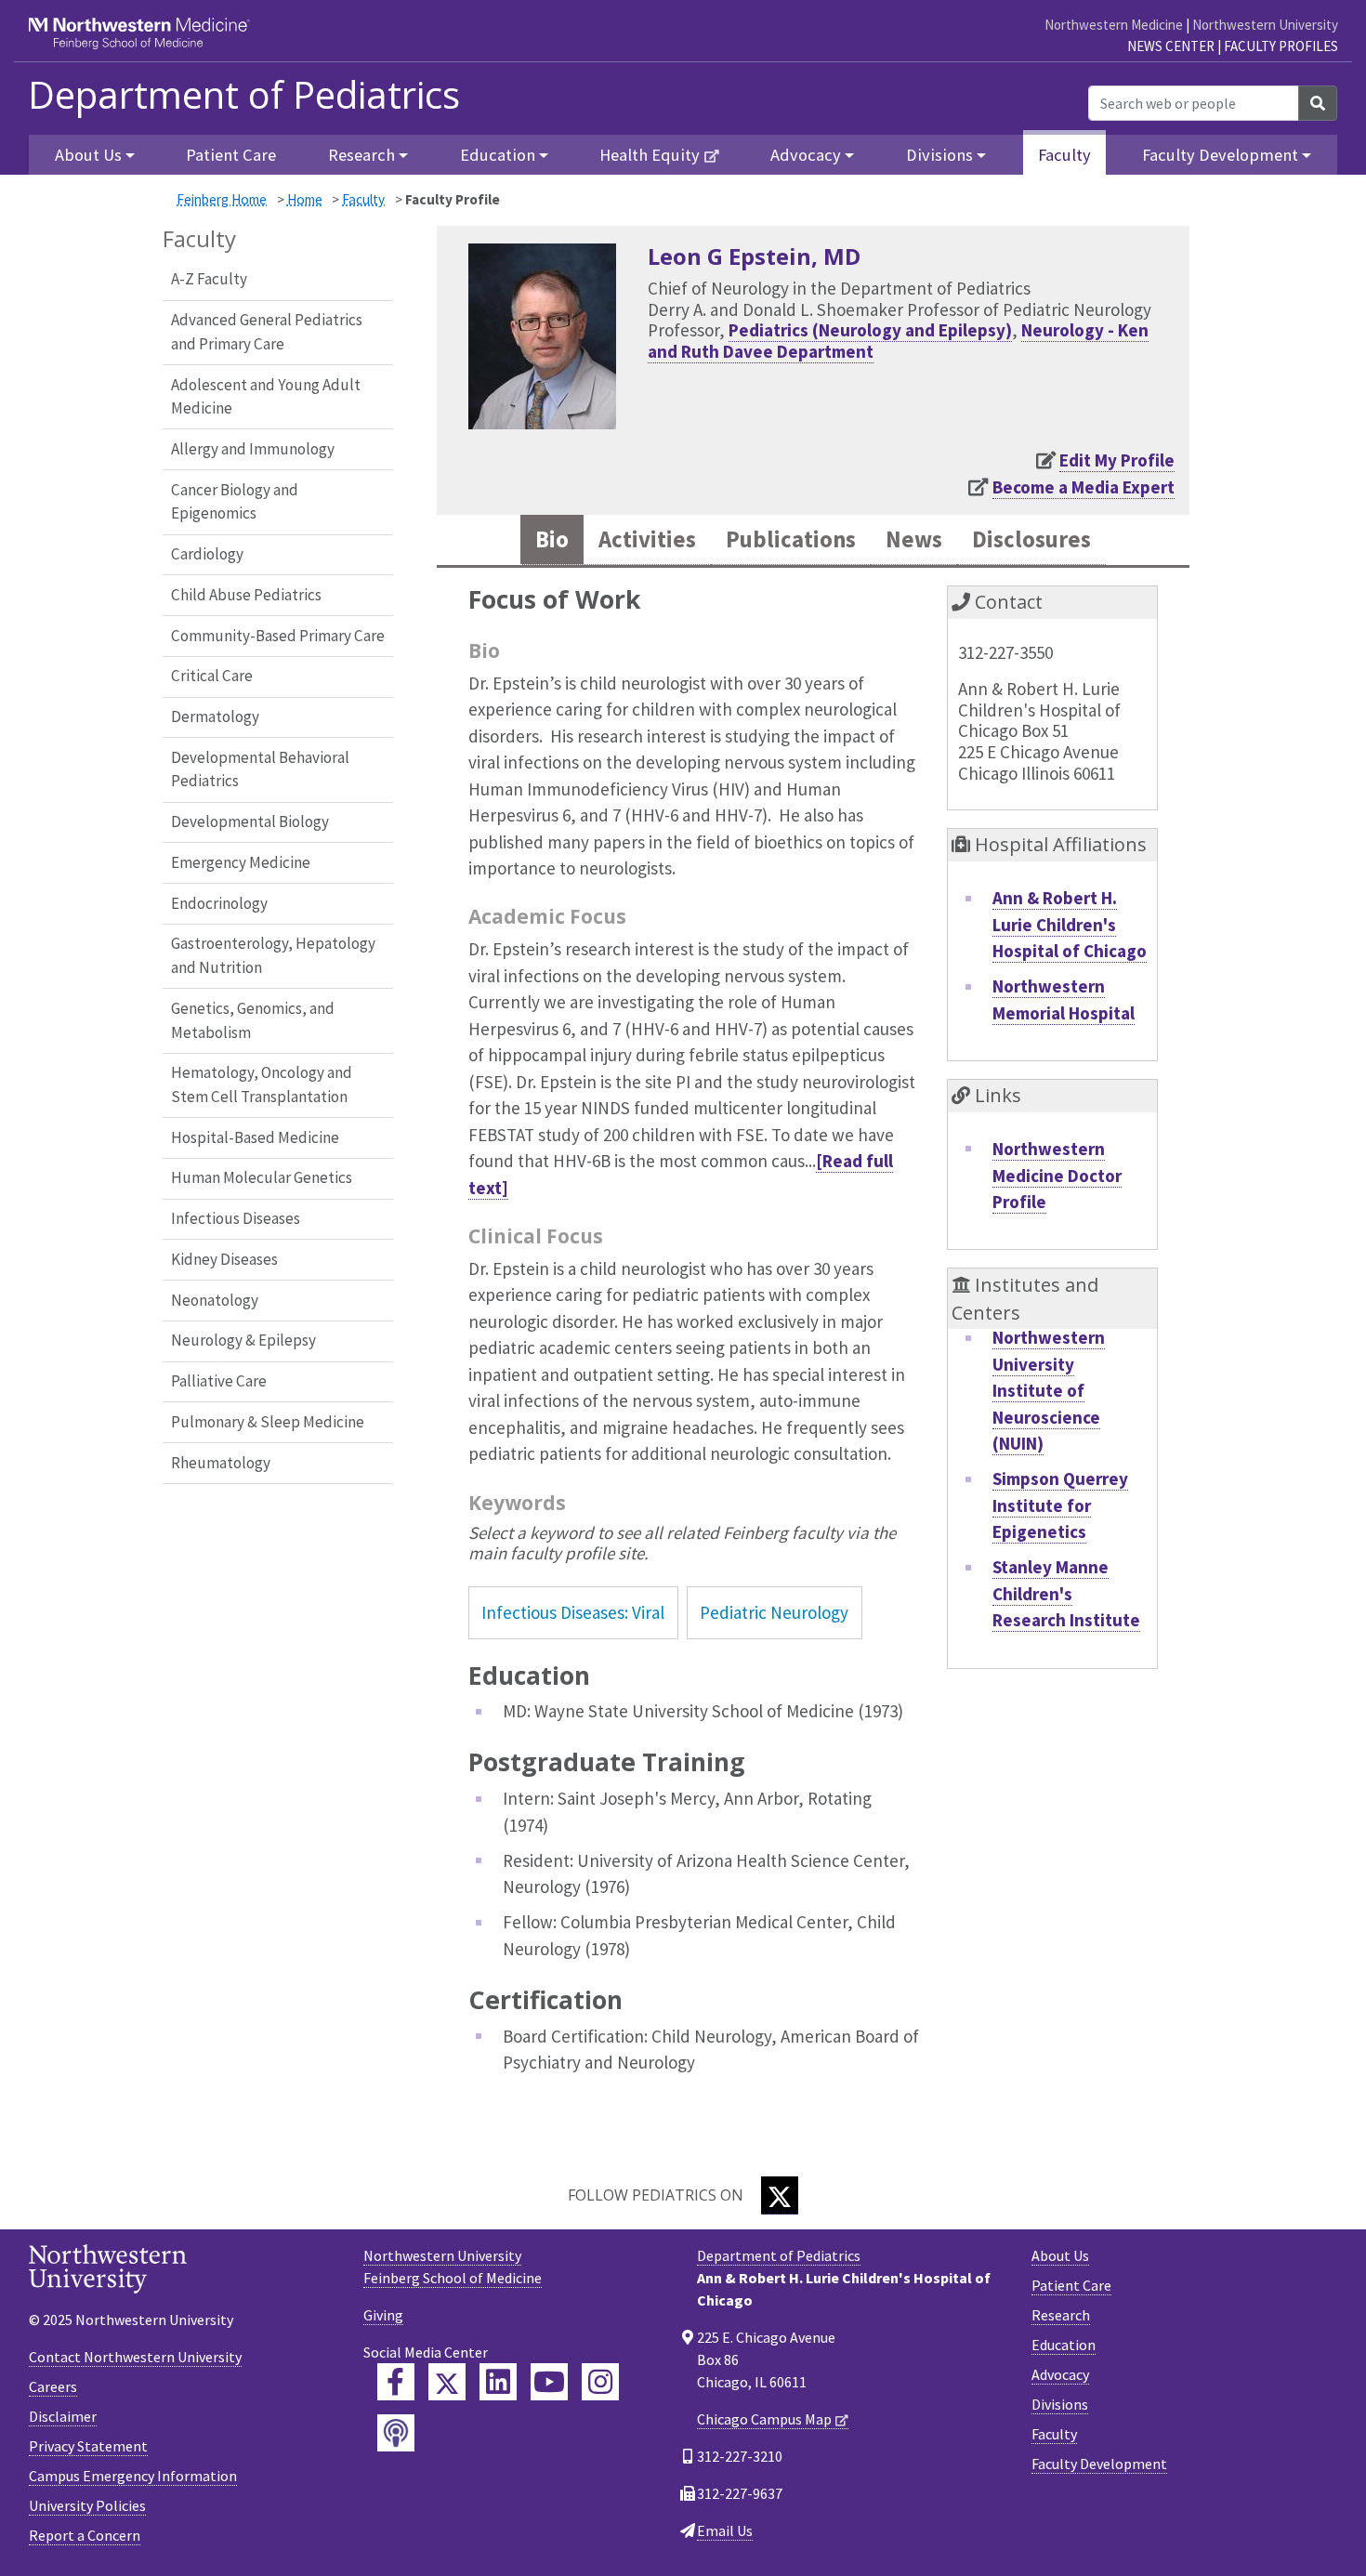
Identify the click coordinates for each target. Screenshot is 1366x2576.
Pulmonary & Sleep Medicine (268, 1422)
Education (1064, 2345)
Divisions (1060, 2404)
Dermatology (215, 716)
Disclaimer (63, 2416)
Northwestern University (1265, 25)
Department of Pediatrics (244, 95)
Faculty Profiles (1281, 46)
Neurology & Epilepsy (243, 1340)
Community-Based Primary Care (278, 636)
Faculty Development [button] (1220, 155)
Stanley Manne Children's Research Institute (1066, 1593)
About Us (1060, 2255)
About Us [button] (88, 155)
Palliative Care (219, 1381)
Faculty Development (1099, 2464)
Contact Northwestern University (135, 2357)
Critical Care (212, 676)
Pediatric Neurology (774, 1612)
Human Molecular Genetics (262, 1177)
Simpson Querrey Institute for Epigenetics (1060, 1505)
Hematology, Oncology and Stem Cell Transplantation (262, 1084)
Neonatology (215, 1300)
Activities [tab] (647, 539)
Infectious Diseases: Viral (573, 1612)
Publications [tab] (791, 539)
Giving (383, 2315)
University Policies (87, 2505)
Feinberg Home (222, 199)
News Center (1171, 46)
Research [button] (361, 155)
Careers (53, 2386)
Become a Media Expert (1084, 487)
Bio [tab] (552, 539)
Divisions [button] (939, 155)
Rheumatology (221, 1463)
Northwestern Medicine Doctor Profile (1057, 1175)
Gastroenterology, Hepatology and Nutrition (273, 955)
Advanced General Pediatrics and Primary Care (267, 332)
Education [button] (498, 155)
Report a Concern (85, 2535)
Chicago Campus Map (764, 2419)
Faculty (1064, 155)
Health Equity (650, 155)
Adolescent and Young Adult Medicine (266, 397)
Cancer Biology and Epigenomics (235, 502)
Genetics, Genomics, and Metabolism (253, 1020)
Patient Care (231, 155)
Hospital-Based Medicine (255, 1137)
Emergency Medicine (241, 862)
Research (1061, 2315)
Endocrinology (219, 903)
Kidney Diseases (224, 1259)
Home (305, 199)
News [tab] (914, 539)
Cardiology (207, 554)
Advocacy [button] (806, 155)
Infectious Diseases (236, 1218)
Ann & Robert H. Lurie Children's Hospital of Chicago (1070, 924)
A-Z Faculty (209, 279)
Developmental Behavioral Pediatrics (260, 769)
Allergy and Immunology (253, 449)
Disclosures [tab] (1031, 539)
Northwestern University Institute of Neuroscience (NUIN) (1049, 1390)
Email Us (725, 2530)
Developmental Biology (250, 821)
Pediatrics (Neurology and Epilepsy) (870, 330)
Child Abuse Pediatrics (246, 595)
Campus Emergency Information (133, 2476)
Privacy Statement (88, 2446)
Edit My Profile (1117, 460)
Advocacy (1060, 2374)
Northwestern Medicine (1114, 25)
